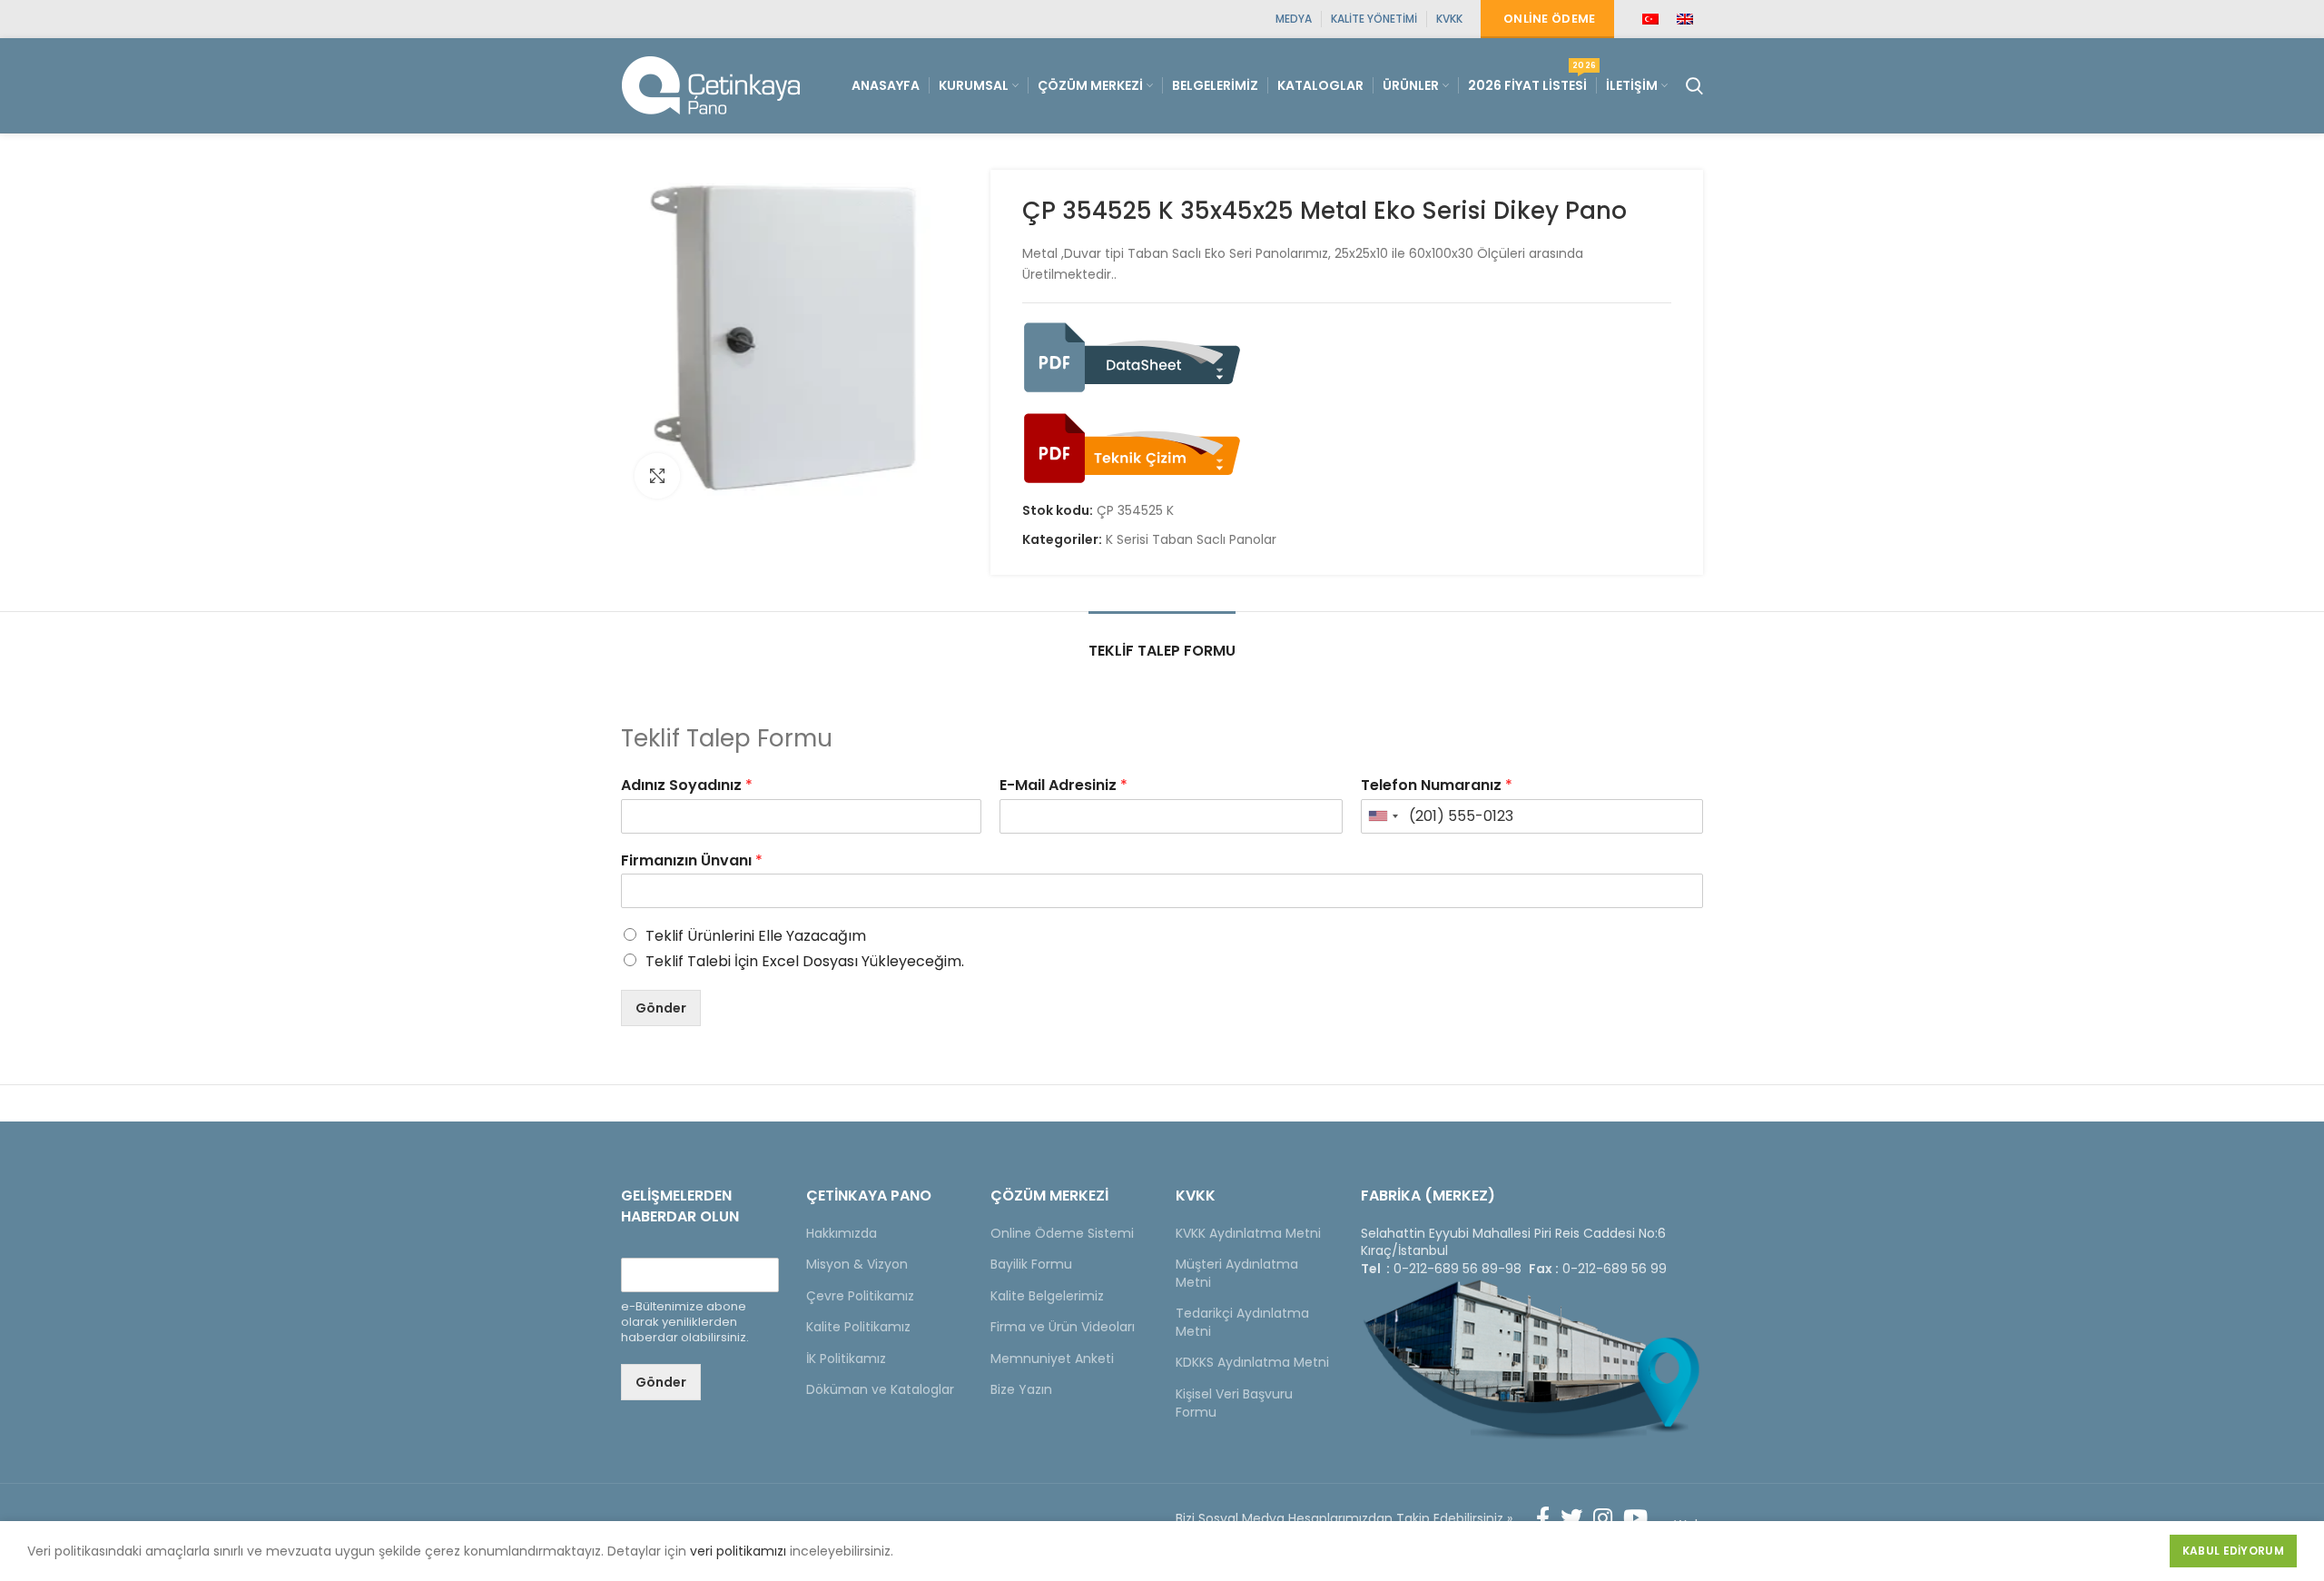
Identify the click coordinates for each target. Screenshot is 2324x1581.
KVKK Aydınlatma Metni (1248, 1233)
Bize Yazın (1021, 1389)
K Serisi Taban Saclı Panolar (1191, 540)
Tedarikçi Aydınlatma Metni (1242, 1322)
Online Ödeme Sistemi (1062, 1233)
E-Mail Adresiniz (1064, 786)
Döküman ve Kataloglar (880, 1389)
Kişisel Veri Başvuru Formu (1234, 1403)
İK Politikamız (846, 1359)
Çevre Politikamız (860, 1296)
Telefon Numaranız (1437, 786)
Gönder (661, 1008)
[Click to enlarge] (657, 476)
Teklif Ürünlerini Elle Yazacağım (756, 936)
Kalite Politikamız (858, 1327)
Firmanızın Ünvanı (692, 861)
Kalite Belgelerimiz (1047, 1296)
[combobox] (1383, 816)
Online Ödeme (1550, 19)
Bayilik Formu (1031, 1264)
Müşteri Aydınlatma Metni (1237, 1273)
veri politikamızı (738, 1551)
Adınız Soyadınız (687, 786)
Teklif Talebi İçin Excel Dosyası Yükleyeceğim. (805, 961)
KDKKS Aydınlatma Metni (1252, 1362)
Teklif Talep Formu (1162, 651)
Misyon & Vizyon (857, 1264)
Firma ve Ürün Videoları (1063, 1327)
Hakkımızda (842, 1233)
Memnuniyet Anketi (1052, 1359)
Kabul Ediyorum (2233, 1551)
